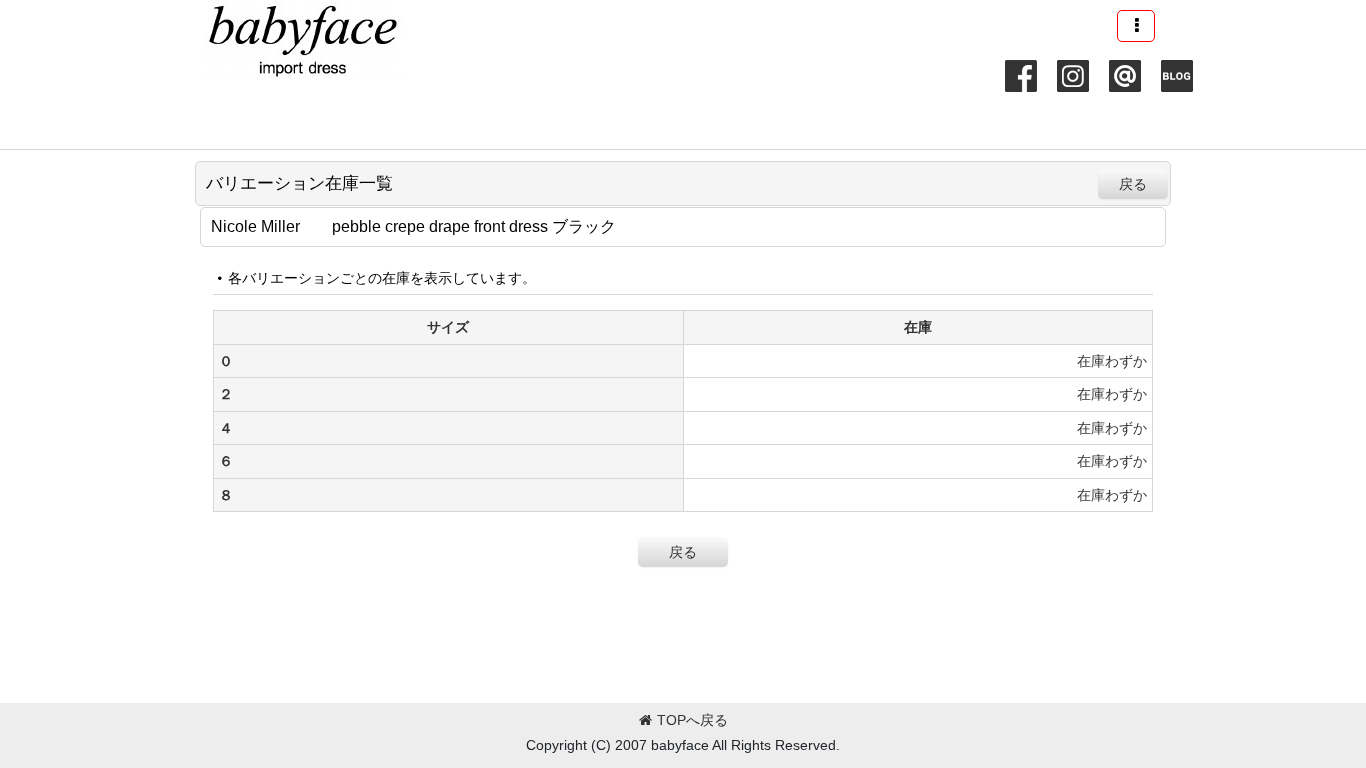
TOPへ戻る (692, 720)
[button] (1136, 26)
